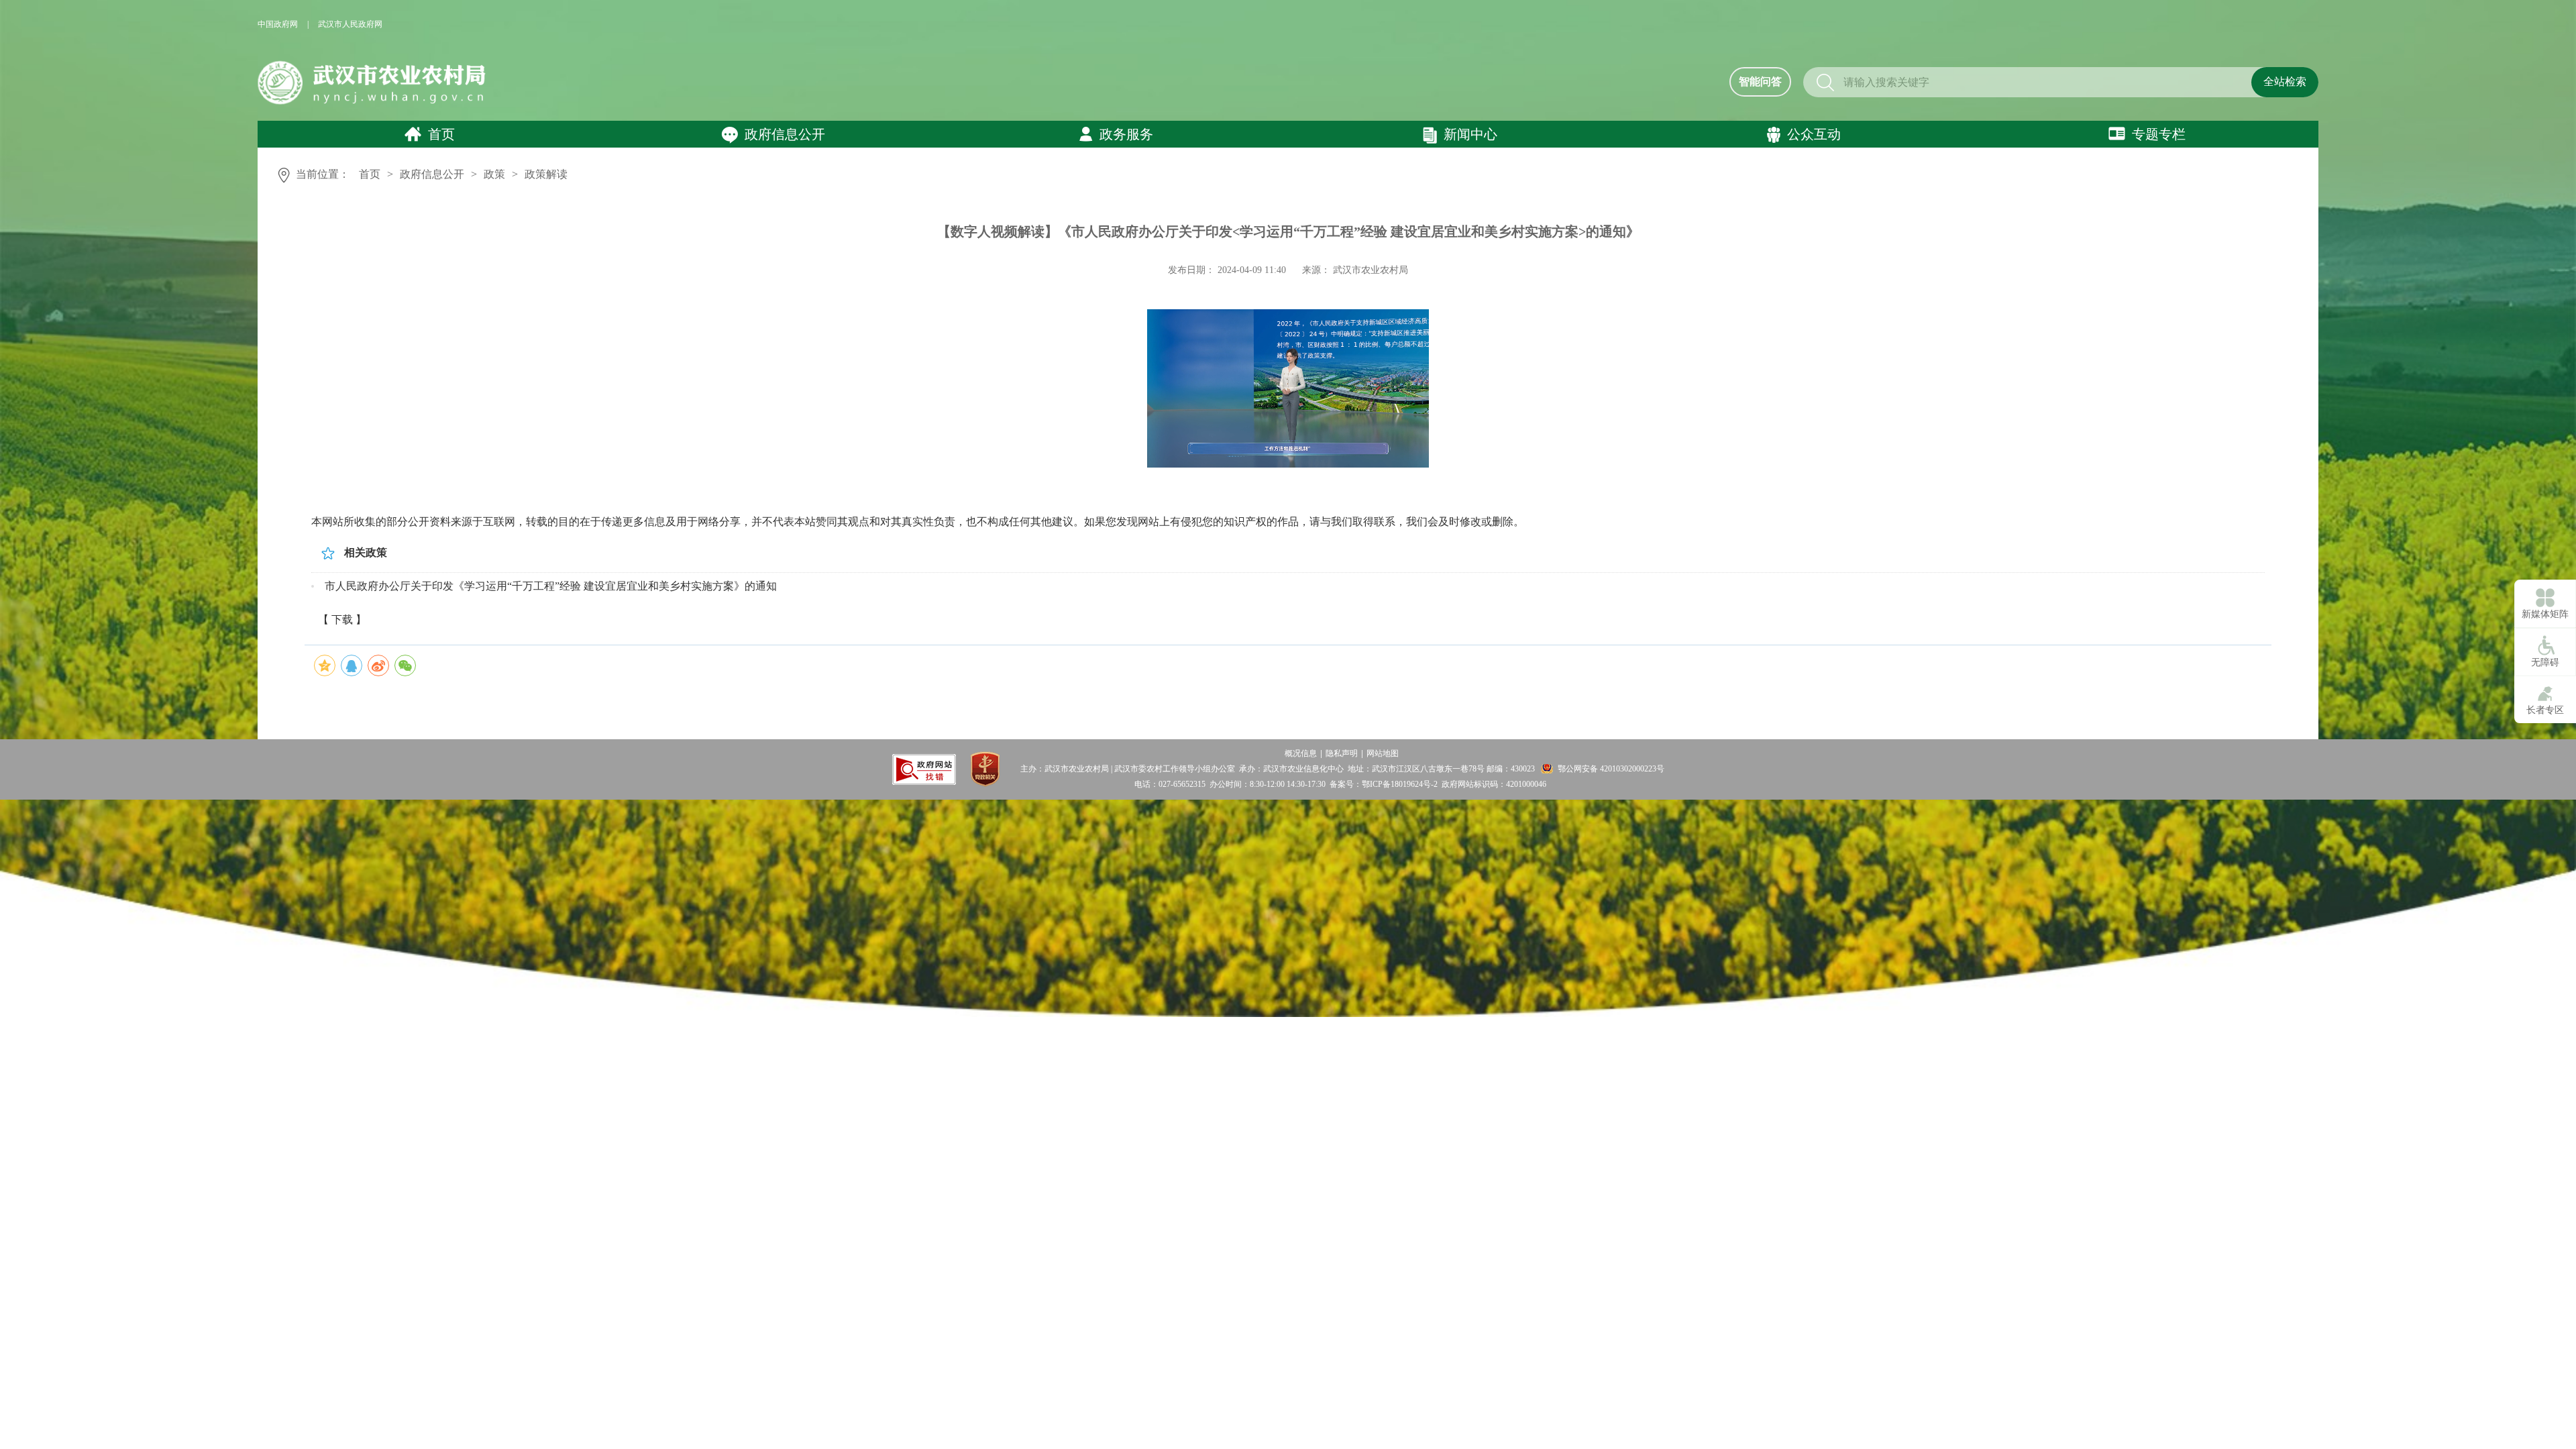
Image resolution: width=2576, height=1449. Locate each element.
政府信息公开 (785, 134)
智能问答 (1760, 82)
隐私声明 (1342, 753)
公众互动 (1814, 134)
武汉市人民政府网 (350, 24)
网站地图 (1383, 753)
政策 (494, 174)
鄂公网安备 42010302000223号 (1611, 769)
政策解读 (546, 174)
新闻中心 (1470, 134)
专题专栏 (2159, 134)
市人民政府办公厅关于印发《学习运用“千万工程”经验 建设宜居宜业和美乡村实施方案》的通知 (551, 586)
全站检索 (2285, 82)
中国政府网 (278, 24)
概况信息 (1301, 753)
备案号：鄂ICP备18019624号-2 (1384, 784)
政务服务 (1126, 134)
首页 (441, 134)
